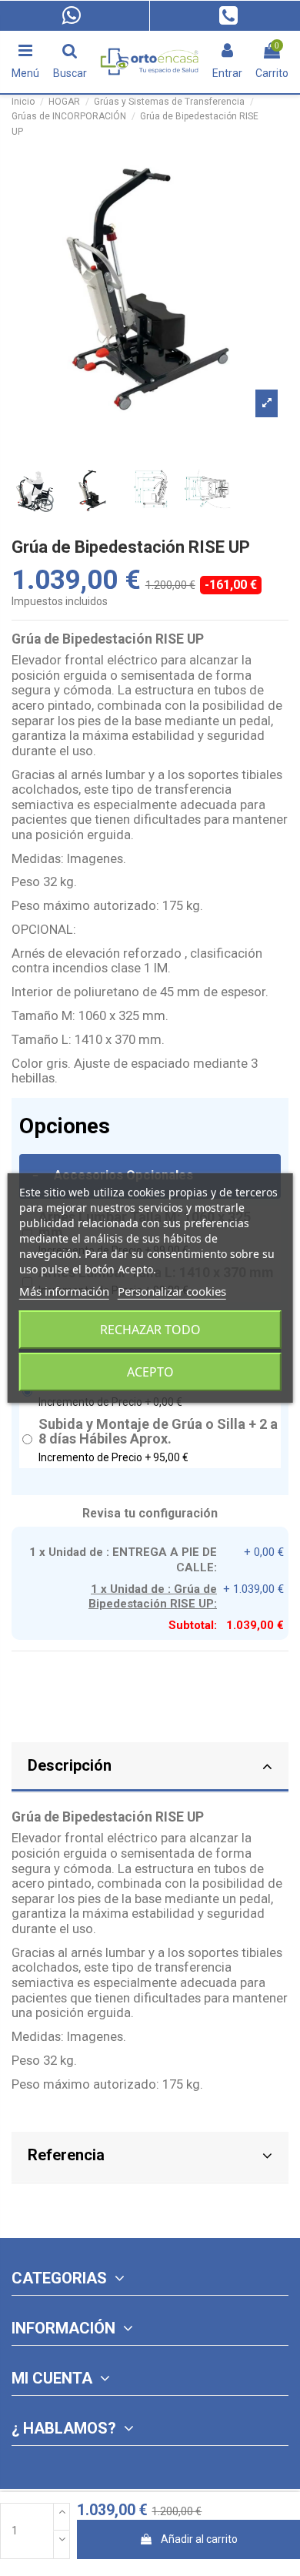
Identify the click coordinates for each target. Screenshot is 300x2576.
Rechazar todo (150, 1330)
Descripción (70, 1765)
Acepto (150, 1372)
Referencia (66, 2155)
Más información (64, 1291)
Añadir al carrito (199, 2539)
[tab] (150, 1768)
